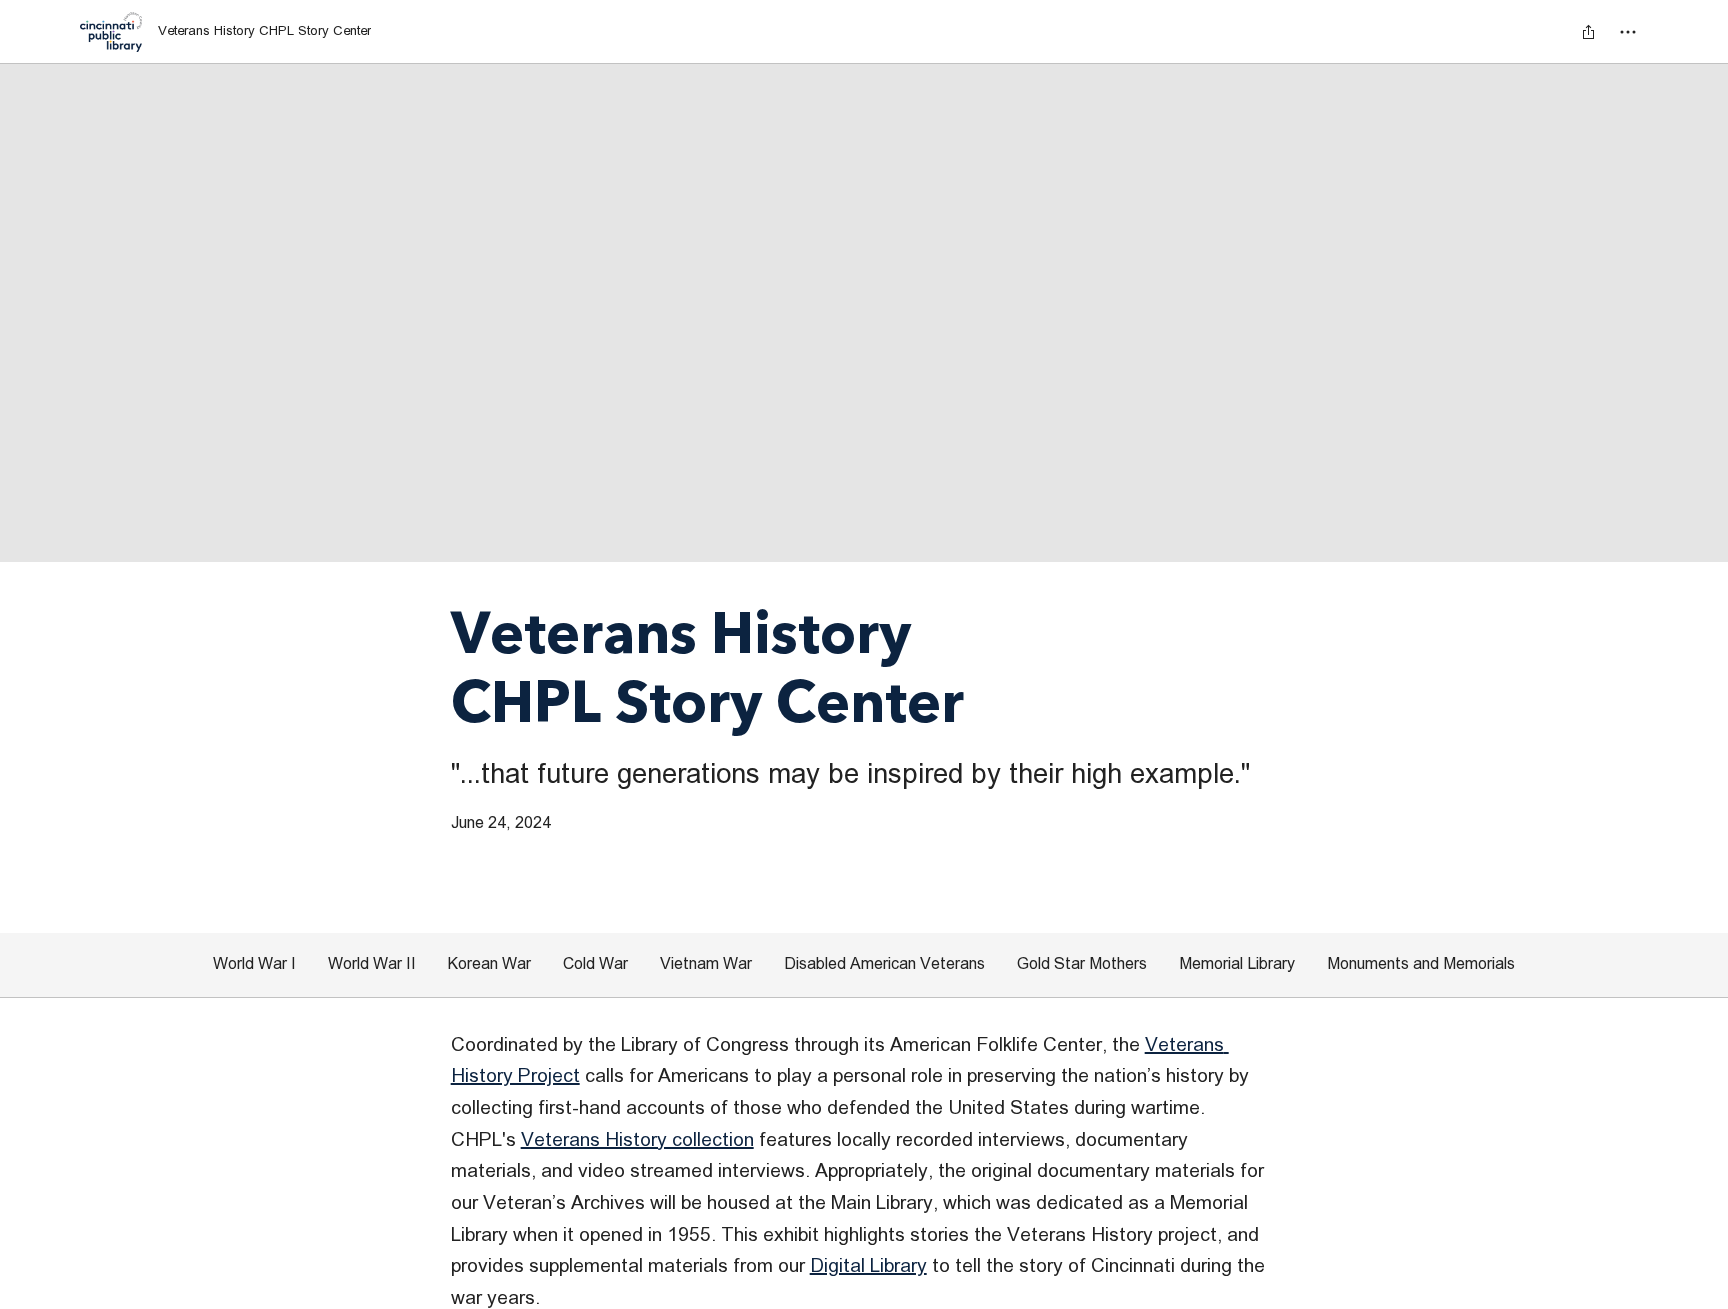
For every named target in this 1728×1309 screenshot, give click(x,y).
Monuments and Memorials (1421, 964)
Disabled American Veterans (884, 964)
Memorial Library (1237, 964)
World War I (254, 964)
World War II (372, 964)
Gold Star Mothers (1082, 964)
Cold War (595, 964)
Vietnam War (706, 964)
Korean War (489, 964)
